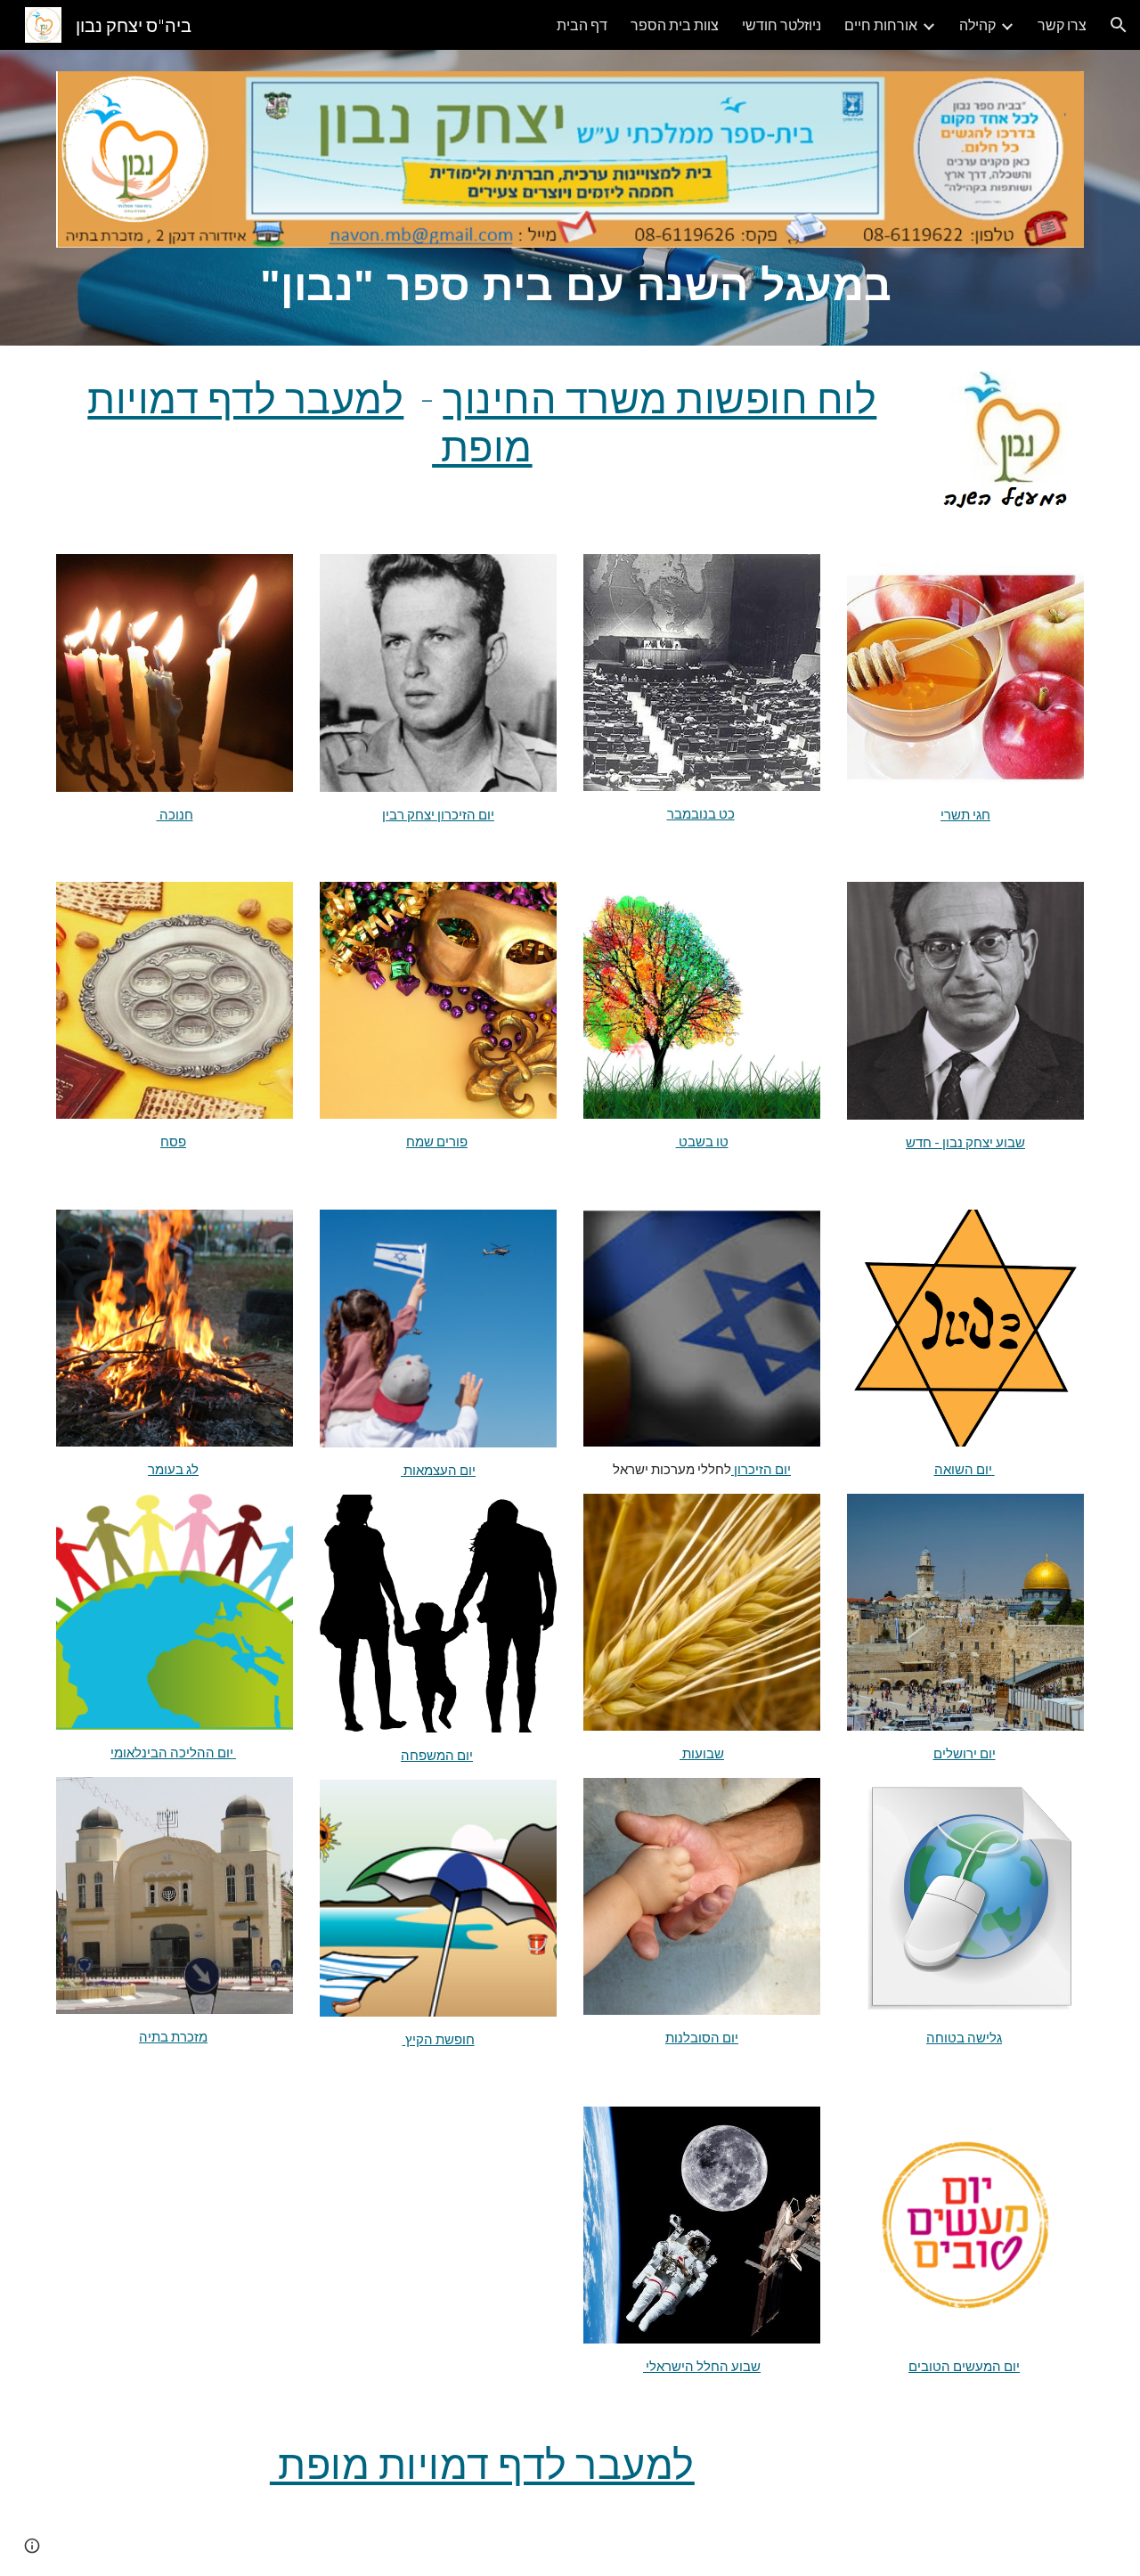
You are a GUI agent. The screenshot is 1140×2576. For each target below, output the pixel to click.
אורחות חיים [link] (881, 24)
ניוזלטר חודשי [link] (782, 24)
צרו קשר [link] (1062, 24)
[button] (1119, 25)
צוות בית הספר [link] (675, 24)
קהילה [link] (977, 24)
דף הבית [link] (582, 24)
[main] (570, 286)
